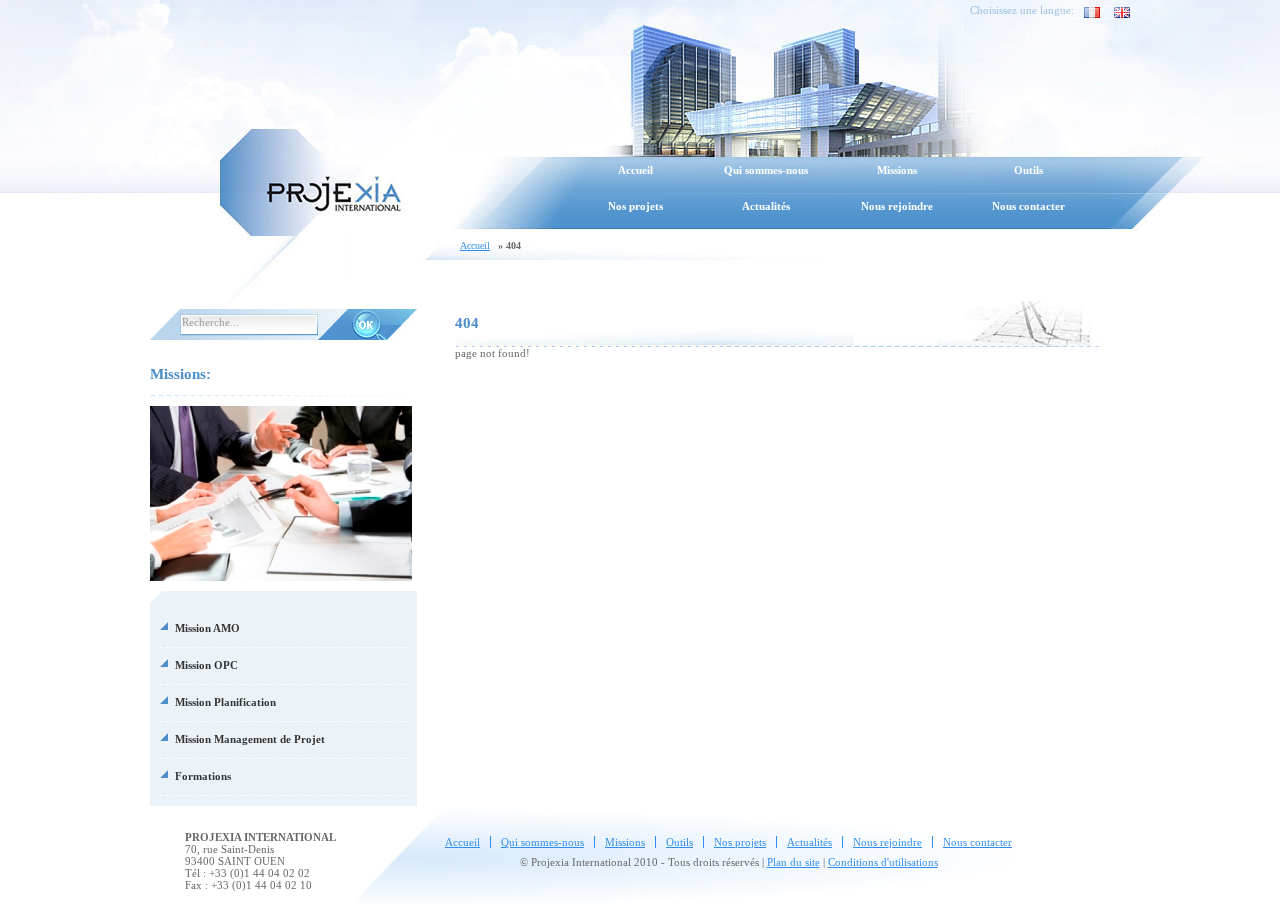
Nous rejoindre (897, 206)
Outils (1028, 170)
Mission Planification (225, 702)
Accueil (635, 170)
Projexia (310, 180)
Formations (203, 776)
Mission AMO (207, 628)
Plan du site (793, 862)
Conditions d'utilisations (883, 862)
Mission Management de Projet (250, 739)
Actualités (766, 206)
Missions (897, 170)
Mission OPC (206, 665)
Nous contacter (1028, 206)
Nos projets (635, 206)
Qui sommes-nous (766, 170)
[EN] (1117, 12)
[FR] (1087, 12)
